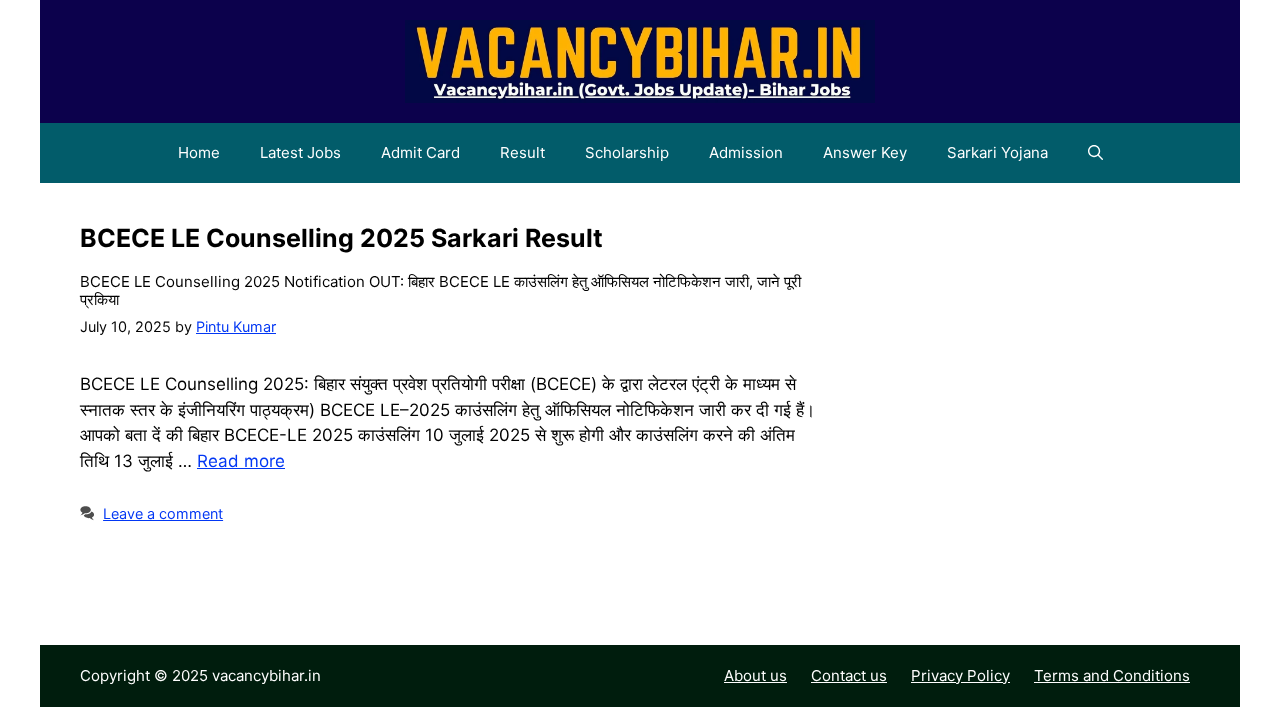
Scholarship (627, 152)
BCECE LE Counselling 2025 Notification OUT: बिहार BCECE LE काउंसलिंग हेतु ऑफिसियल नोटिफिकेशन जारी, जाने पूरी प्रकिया (440, 290)
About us (755, 675)
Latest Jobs (300, 152)
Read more (241, 461)
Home (199, 152)
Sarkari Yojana (997, 152)
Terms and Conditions (1112, 675)
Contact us (849, 675)
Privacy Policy (960, 675)
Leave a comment (163, 513)
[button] (1095, 153)
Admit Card (420, 152)
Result (522, 152)
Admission (746, 152)
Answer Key (865, 152)
